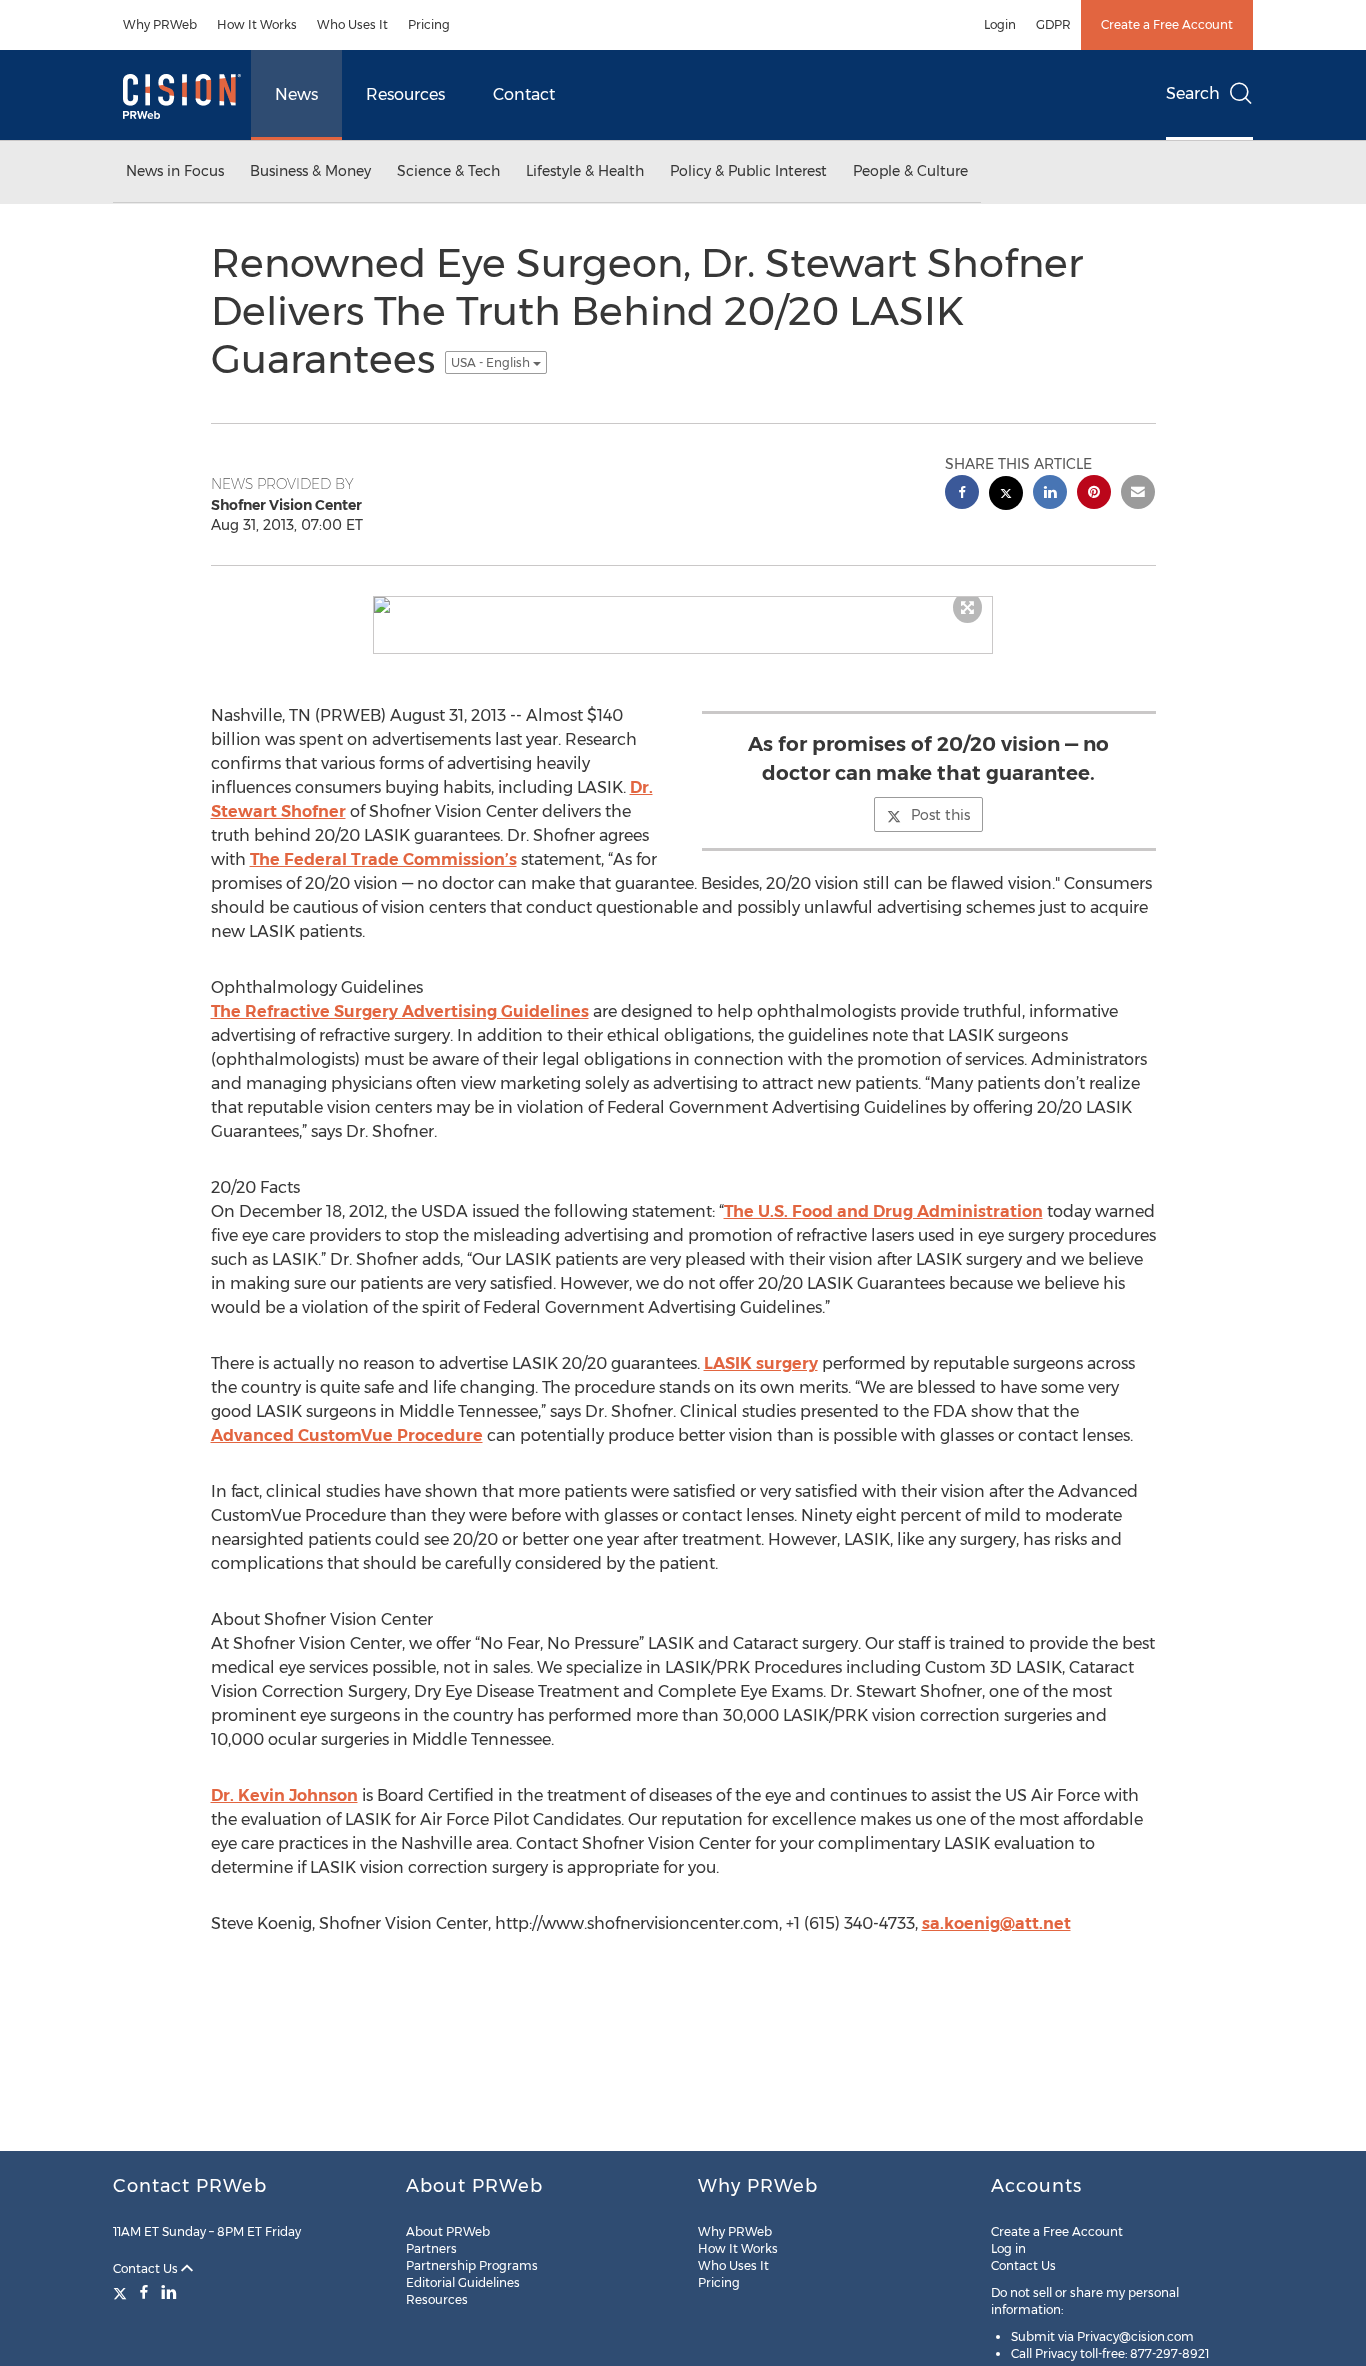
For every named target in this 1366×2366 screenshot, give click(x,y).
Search (1193, 93)
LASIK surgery (761, 1363)
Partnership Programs (472, 2265)
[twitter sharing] (1006, 495)
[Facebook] (144, 2292)
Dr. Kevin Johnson (284, 1795)
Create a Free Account (1167, 24)
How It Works (257, 24)
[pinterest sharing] (1094, 494)
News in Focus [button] (175, 171)
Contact (524, 94)
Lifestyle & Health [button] (585, 171)
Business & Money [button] (310, 171)
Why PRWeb (160, 24)
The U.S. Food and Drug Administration (883, 1211)
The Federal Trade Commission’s (383, 859)
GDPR (1053, 24)
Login (1000, 24)
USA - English (492, 362)
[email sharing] (1138, 494)
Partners (431, 2248)
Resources (405, 94)
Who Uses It (352, 24)
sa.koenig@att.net (996, 1923)
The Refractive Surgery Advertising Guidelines (400, 1011)
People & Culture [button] (910, 171)
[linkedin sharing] (1050, 494)
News (296, 94)
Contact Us (147, 2268)
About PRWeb (448, 2231)
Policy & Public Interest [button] (748, 171)
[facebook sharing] (962, 494)
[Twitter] (122, 2292)
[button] (683, 605)
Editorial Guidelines (463, 2282)
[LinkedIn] (169, 2292)
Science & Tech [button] (448, 171)
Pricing (429, 24)
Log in (1008, 2248)
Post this (940, 815)
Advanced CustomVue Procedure (347, 1435)
